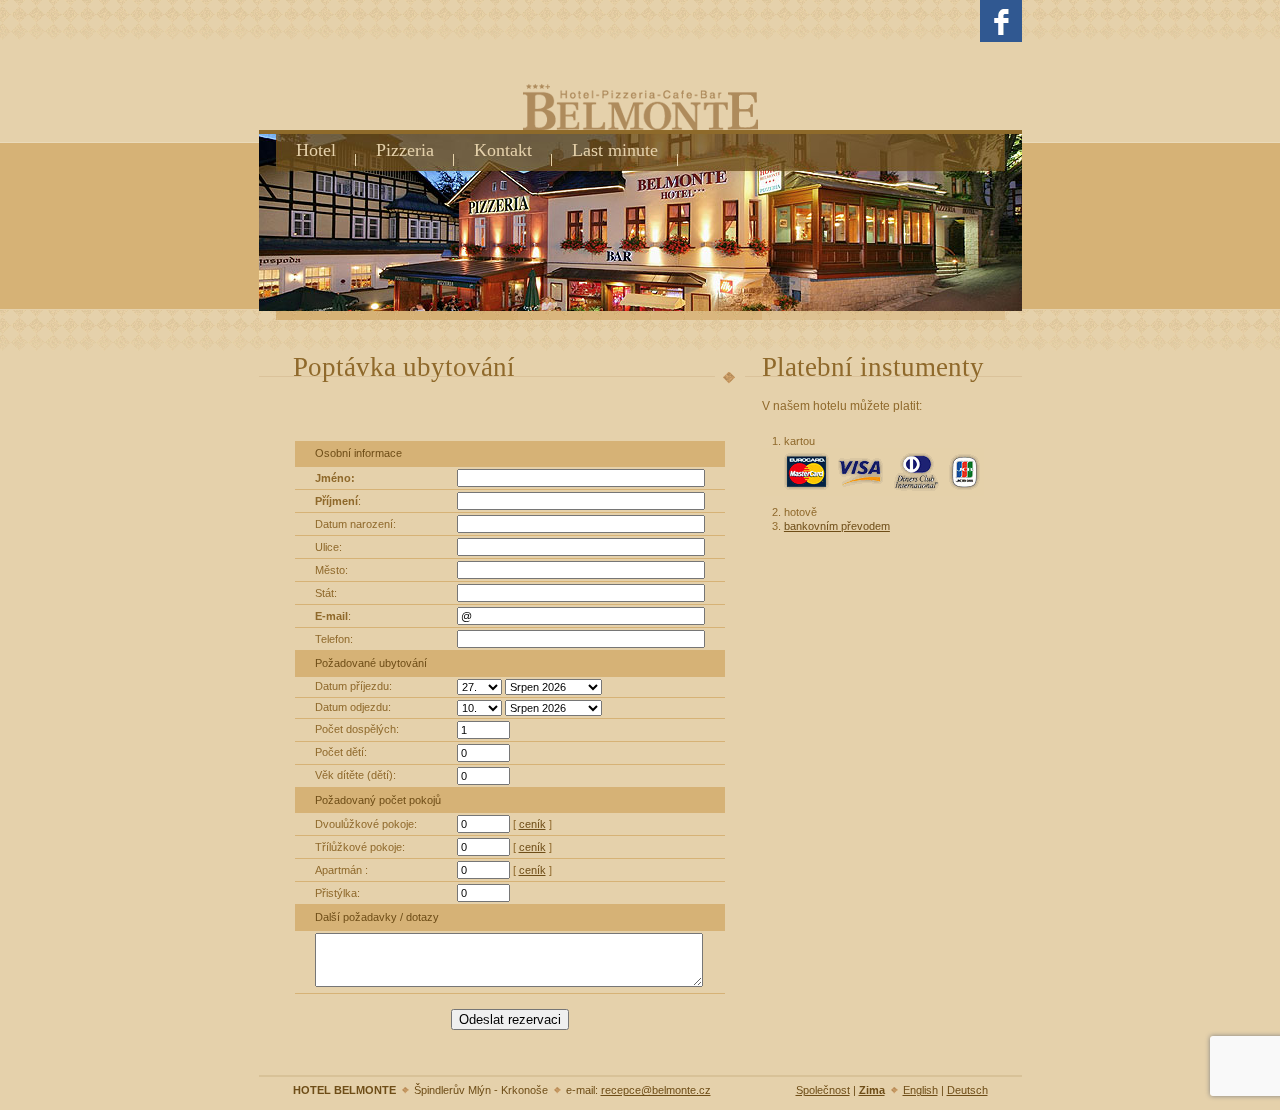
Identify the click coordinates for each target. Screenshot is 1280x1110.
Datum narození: (355, 524)
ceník (532, 824)
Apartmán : (341, 870)
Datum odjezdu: (353, 707)
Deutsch (967, 1090)
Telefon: (334, 639)
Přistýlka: (337, 893)
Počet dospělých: (357, 729)
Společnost (823, 1090)
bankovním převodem (837, 526)
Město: (331, 570)
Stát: (326, 593)
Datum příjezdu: (353, 686)
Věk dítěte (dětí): (355, 775)
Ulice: (328, 547)
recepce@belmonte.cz (656, 1090)
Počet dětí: (341, 752)
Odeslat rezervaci (510, 1019)
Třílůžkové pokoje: (360, 847)
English (920, 1090)
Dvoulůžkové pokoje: (366, 824)
